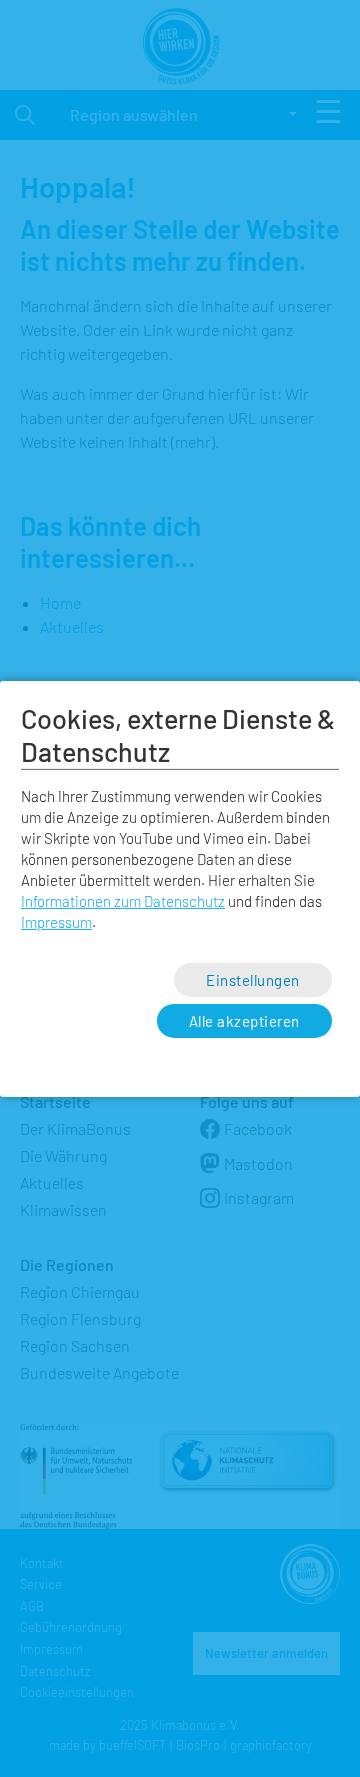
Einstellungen (253, 979)
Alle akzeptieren (244, 1021)
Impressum (56, 922)
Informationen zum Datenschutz (123, 901)
